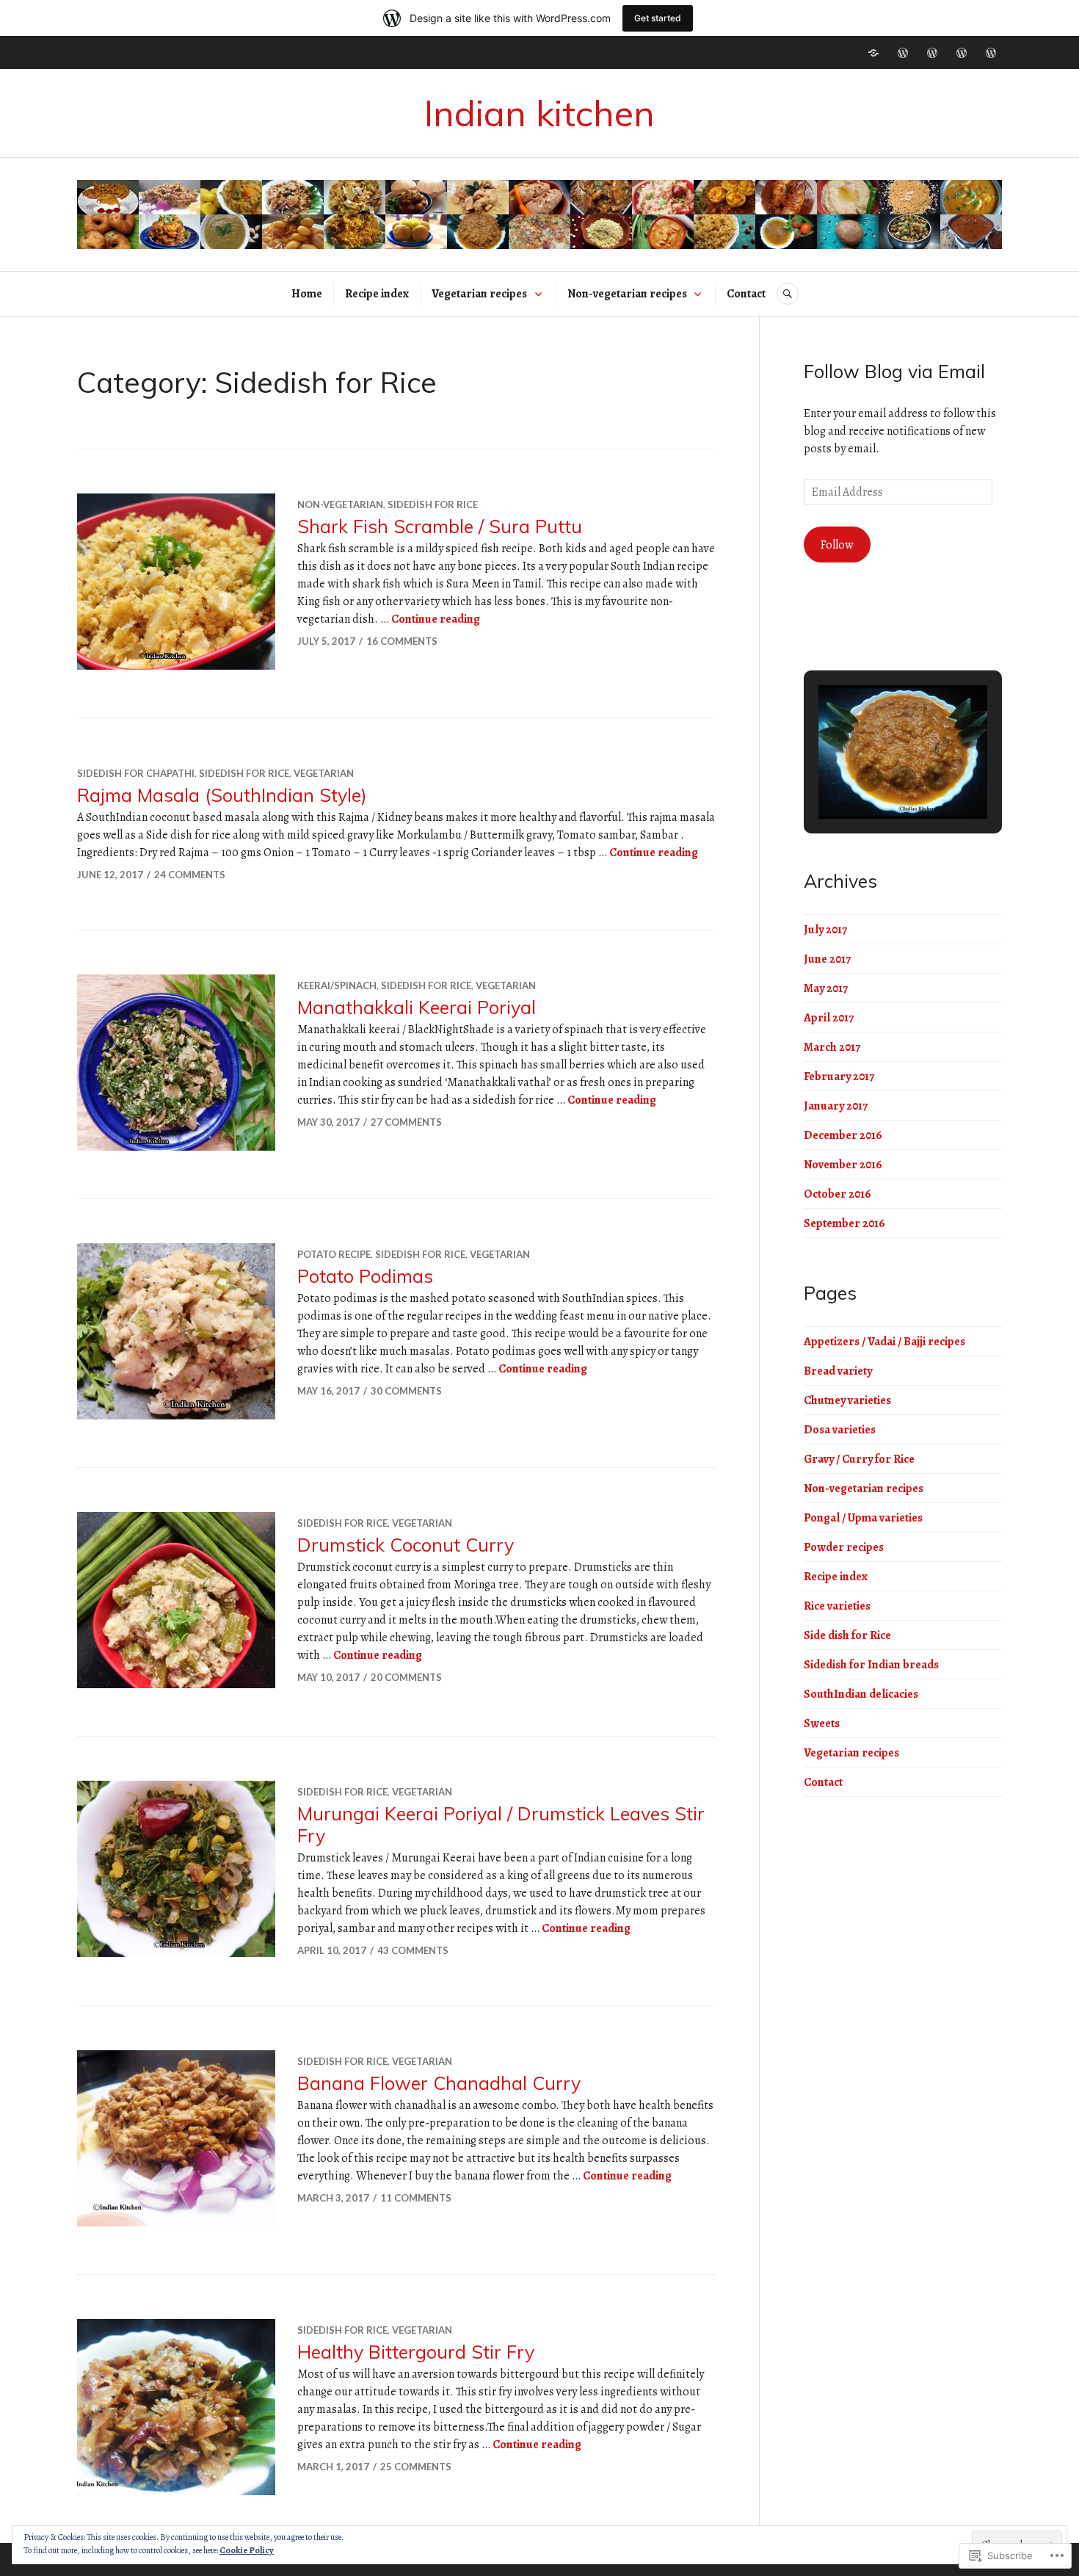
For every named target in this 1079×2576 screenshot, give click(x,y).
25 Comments (416, 2467)
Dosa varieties (840, 1430)
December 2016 (843, 1135)
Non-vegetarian (340, 504)
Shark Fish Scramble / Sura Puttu (440, 526)
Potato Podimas (365, 1276)
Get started (658, 18)
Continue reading (436, 619)
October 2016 (838, 1194)
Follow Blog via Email (894, 371)
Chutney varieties (847, 1400)
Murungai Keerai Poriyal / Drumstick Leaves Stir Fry (501, 1824)
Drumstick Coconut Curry (406, 1545)
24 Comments (190, 875)
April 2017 (829, 1018)
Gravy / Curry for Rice (859, 1459)
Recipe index (377, 294)
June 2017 (827, 959)
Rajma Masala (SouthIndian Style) (222, 795)
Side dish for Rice (847, 1635)
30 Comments (406, 1391)
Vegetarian (324, 773)
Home (307, 294)
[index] (903, 53)
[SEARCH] (788, 294)
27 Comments (406, 1122)
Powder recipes (844, 1547)
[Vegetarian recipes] (932, 53)
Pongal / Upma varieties (863, 1518)
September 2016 (844, 1223)
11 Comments (416, 2198)
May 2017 (826, 988)
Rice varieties (837, 1606)
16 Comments (402, 641)
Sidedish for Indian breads (871, 1665)
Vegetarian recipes (479, 294)
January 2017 (836, 1106)
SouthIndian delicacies (861, 1694)
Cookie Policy (247, 2550)
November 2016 (843, 1165)
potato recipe (334, 1254)
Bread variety (838, 1371)
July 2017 (825, 930)
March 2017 (832, 1047)
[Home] (873, 53)
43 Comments (413, 1950)
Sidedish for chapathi (136, 773)
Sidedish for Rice (433, 504)
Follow (837, 545)
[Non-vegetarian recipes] (962, 53)
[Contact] (991, 53)
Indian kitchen (539, 113)
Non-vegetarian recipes (627, 294)
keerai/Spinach (337, 985)
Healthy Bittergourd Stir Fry (416, 2352)
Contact (746, 294)
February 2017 (839, 1077)
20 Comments (406, 1677)
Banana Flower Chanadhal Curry (439, 2083)
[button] (869, 778)
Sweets (822, 1723)
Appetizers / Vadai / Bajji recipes (884, 1342)
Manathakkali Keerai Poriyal (417, 1007)
